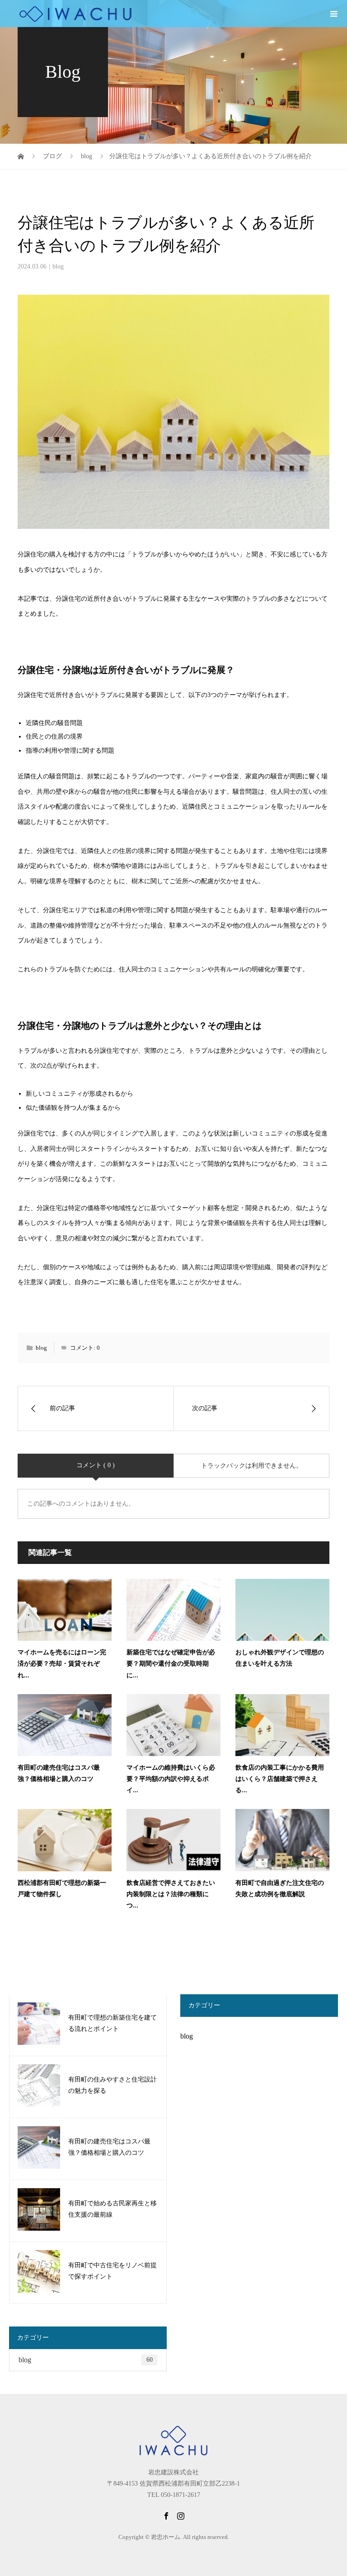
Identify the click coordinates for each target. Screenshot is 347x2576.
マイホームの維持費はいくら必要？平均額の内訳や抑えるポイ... (171, 1779)
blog (58, 266)
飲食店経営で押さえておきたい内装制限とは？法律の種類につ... (171, 1894)
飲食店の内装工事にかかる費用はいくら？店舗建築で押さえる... (280, 1779)
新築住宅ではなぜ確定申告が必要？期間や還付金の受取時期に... (171, 1664)
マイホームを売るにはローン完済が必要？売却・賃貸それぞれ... (62, 1664)
